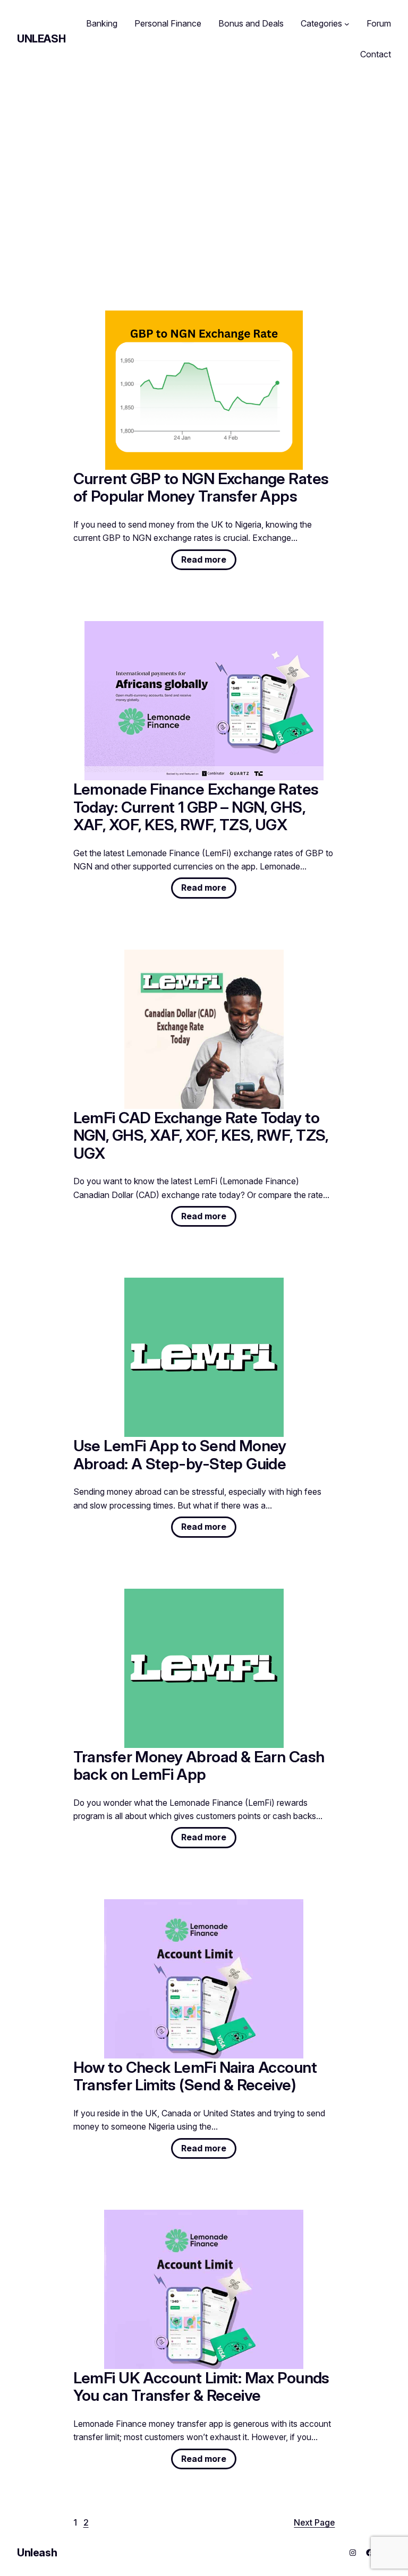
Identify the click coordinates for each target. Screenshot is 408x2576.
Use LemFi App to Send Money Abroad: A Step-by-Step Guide (180, 1455)
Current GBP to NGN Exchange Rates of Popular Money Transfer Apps (201, 488)
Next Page (314, 2523)
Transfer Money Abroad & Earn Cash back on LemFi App (199, 1766)
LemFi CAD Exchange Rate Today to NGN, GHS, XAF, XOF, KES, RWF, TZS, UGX (201, 1136)
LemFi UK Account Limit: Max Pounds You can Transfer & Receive (201, 2387)
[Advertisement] (204, 169)
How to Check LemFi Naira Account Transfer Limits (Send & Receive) (195, 2076)
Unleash (41, 39)
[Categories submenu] (347, 24)
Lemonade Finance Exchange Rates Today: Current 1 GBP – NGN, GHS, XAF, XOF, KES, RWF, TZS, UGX (196, 807)
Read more (209, 562)
